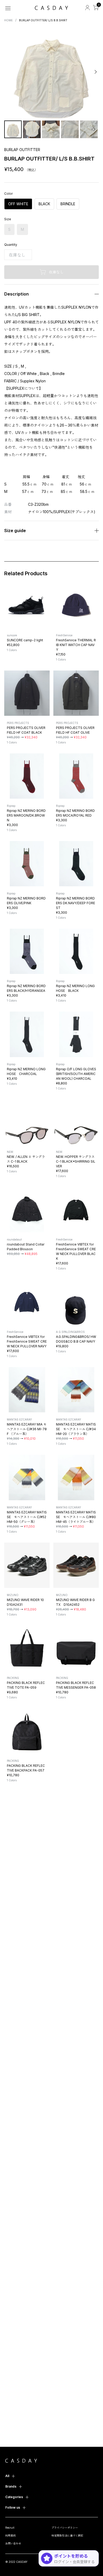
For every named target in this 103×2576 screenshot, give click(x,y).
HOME (8, 20)
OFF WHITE (18, 204)
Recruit (10, 2528)
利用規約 (11, 2535)
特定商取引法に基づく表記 (67, 2535)
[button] (8, 72)
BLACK (44, 204)
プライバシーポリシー (65, 2528)
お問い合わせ (13, 2543)
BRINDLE (68, 204)
